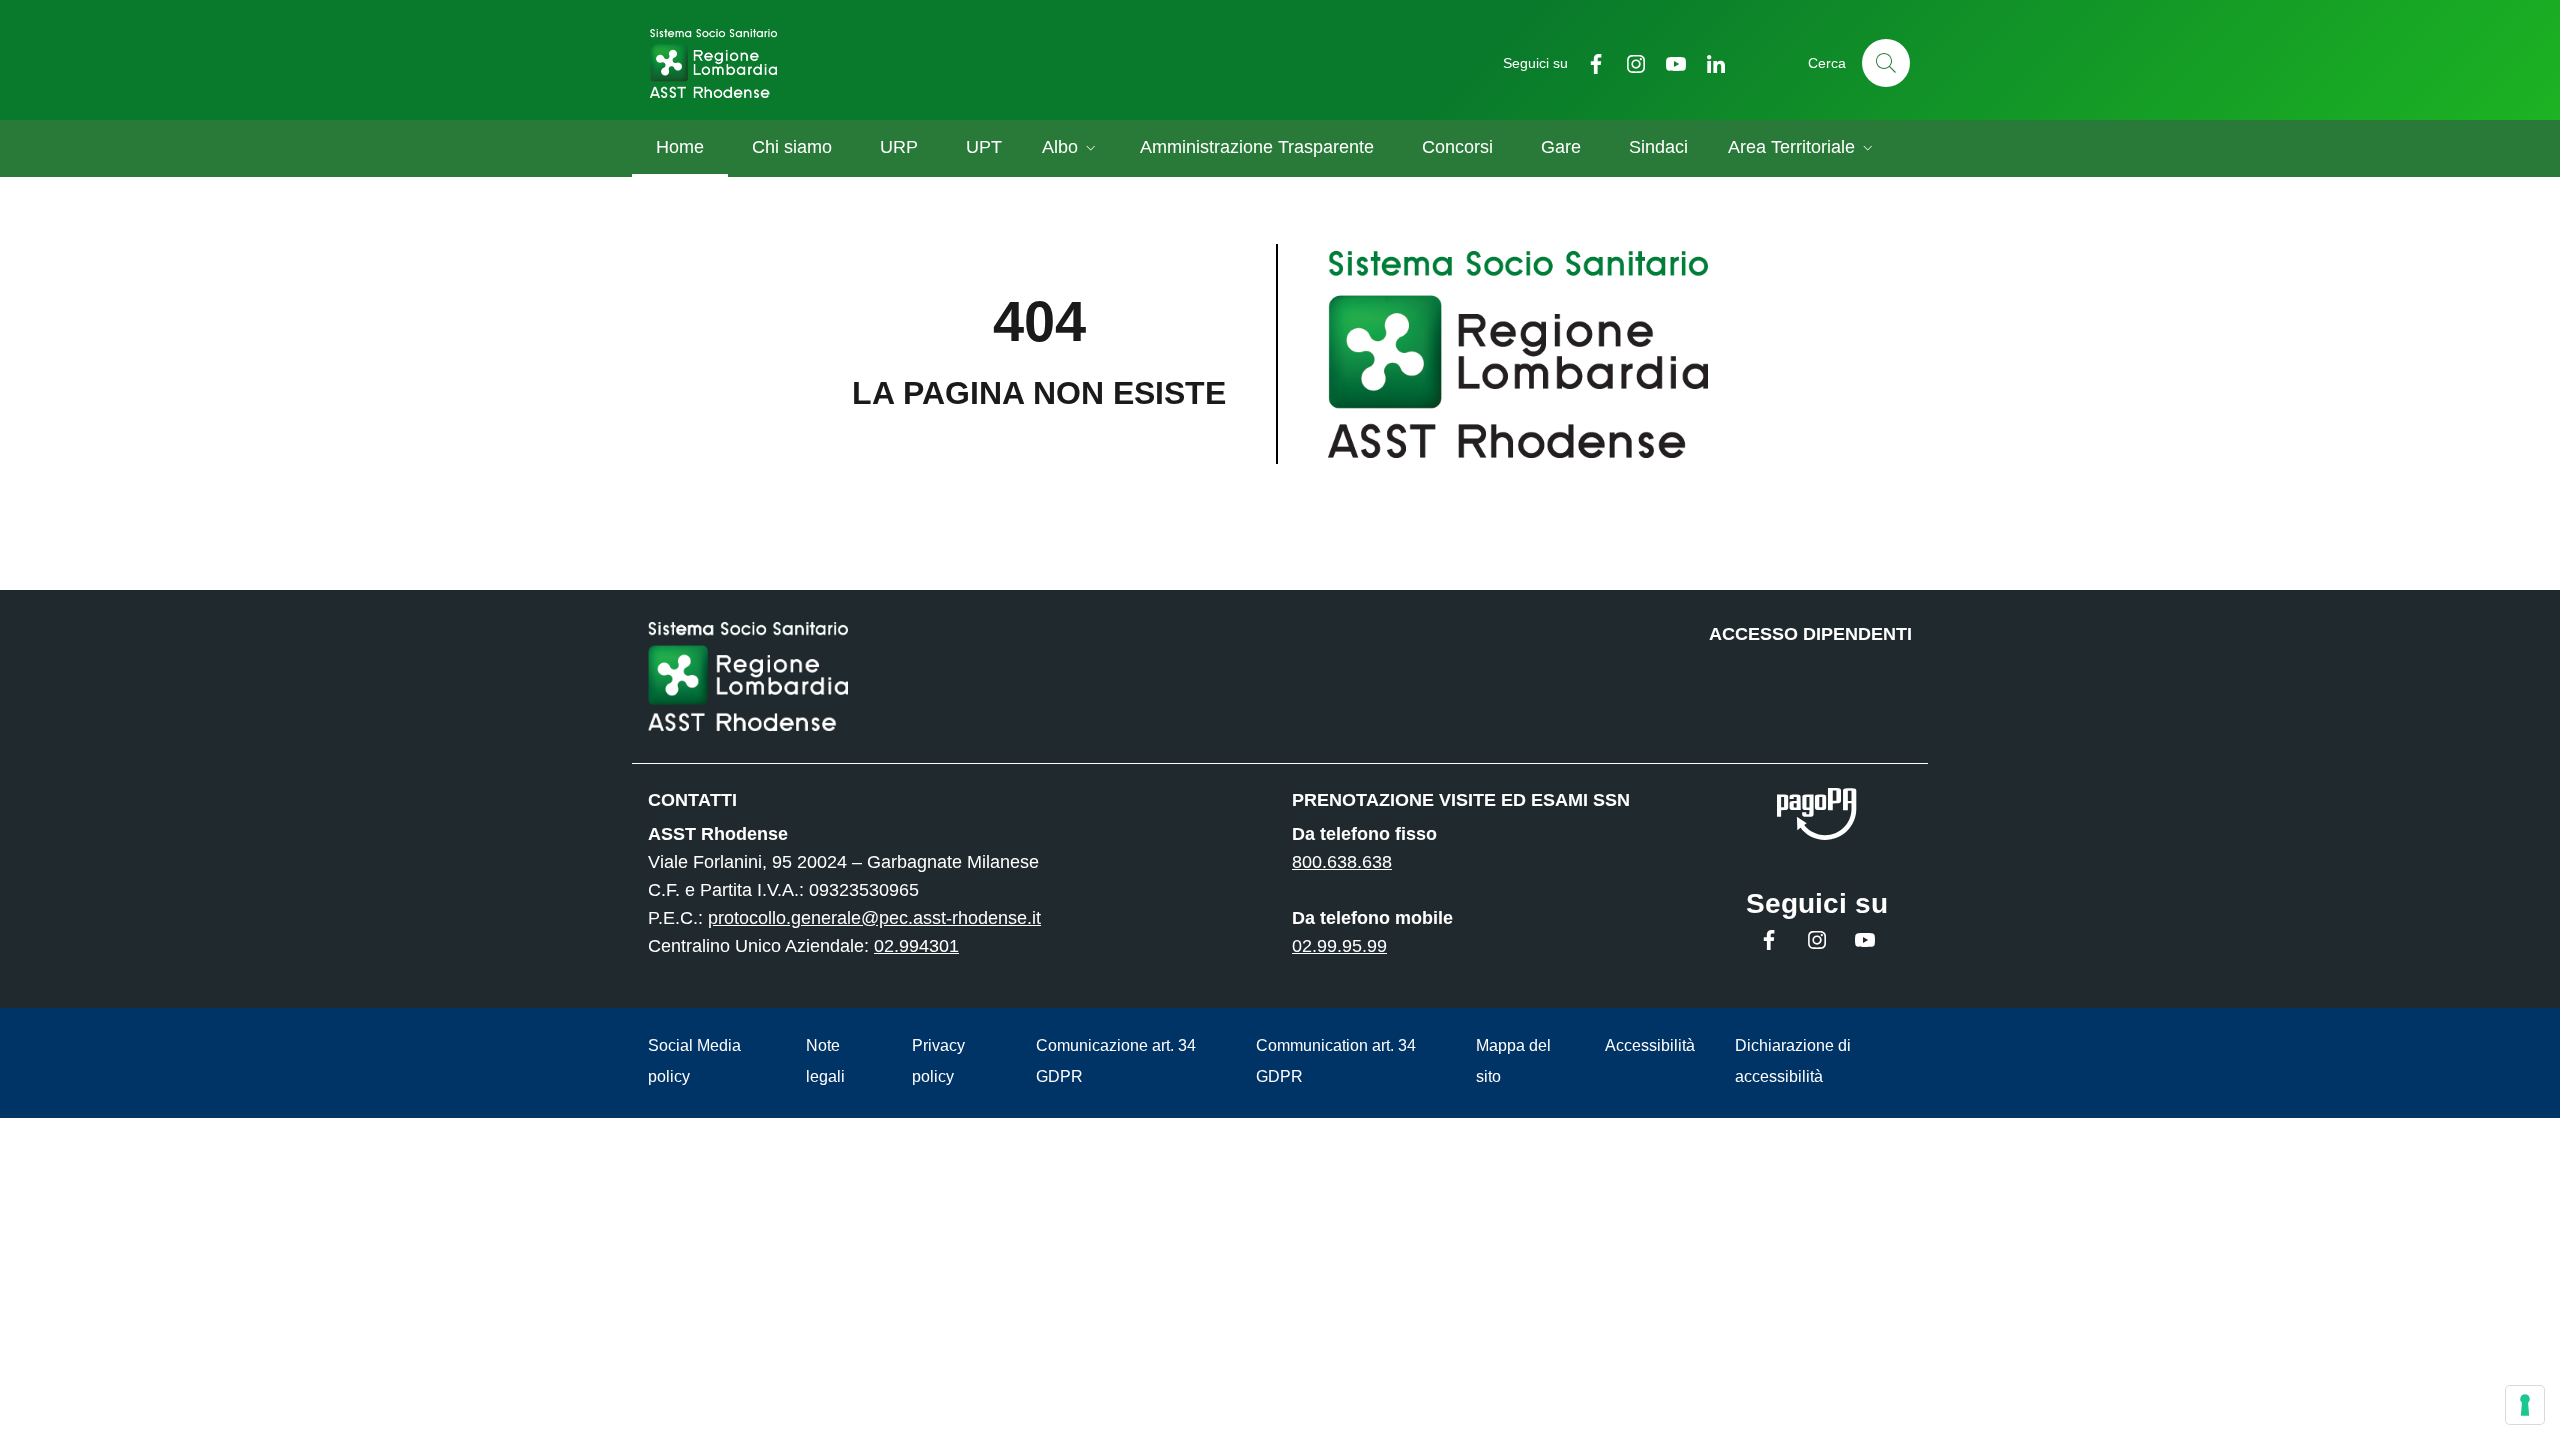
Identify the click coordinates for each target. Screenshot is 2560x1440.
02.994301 (916, 946)
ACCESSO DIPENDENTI (1810, 634)
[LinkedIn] (1708, 63)
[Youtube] (1668, 63)
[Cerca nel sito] (1886, 63)
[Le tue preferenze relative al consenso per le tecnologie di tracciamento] (2525, 1405)
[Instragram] (1628, 63)
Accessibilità (1650, 1045)
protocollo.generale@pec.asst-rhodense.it (874, 918)
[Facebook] (1588, 63)
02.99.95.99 (1339, 946)
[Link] (1817, 814)
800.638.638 (1342, 862)
